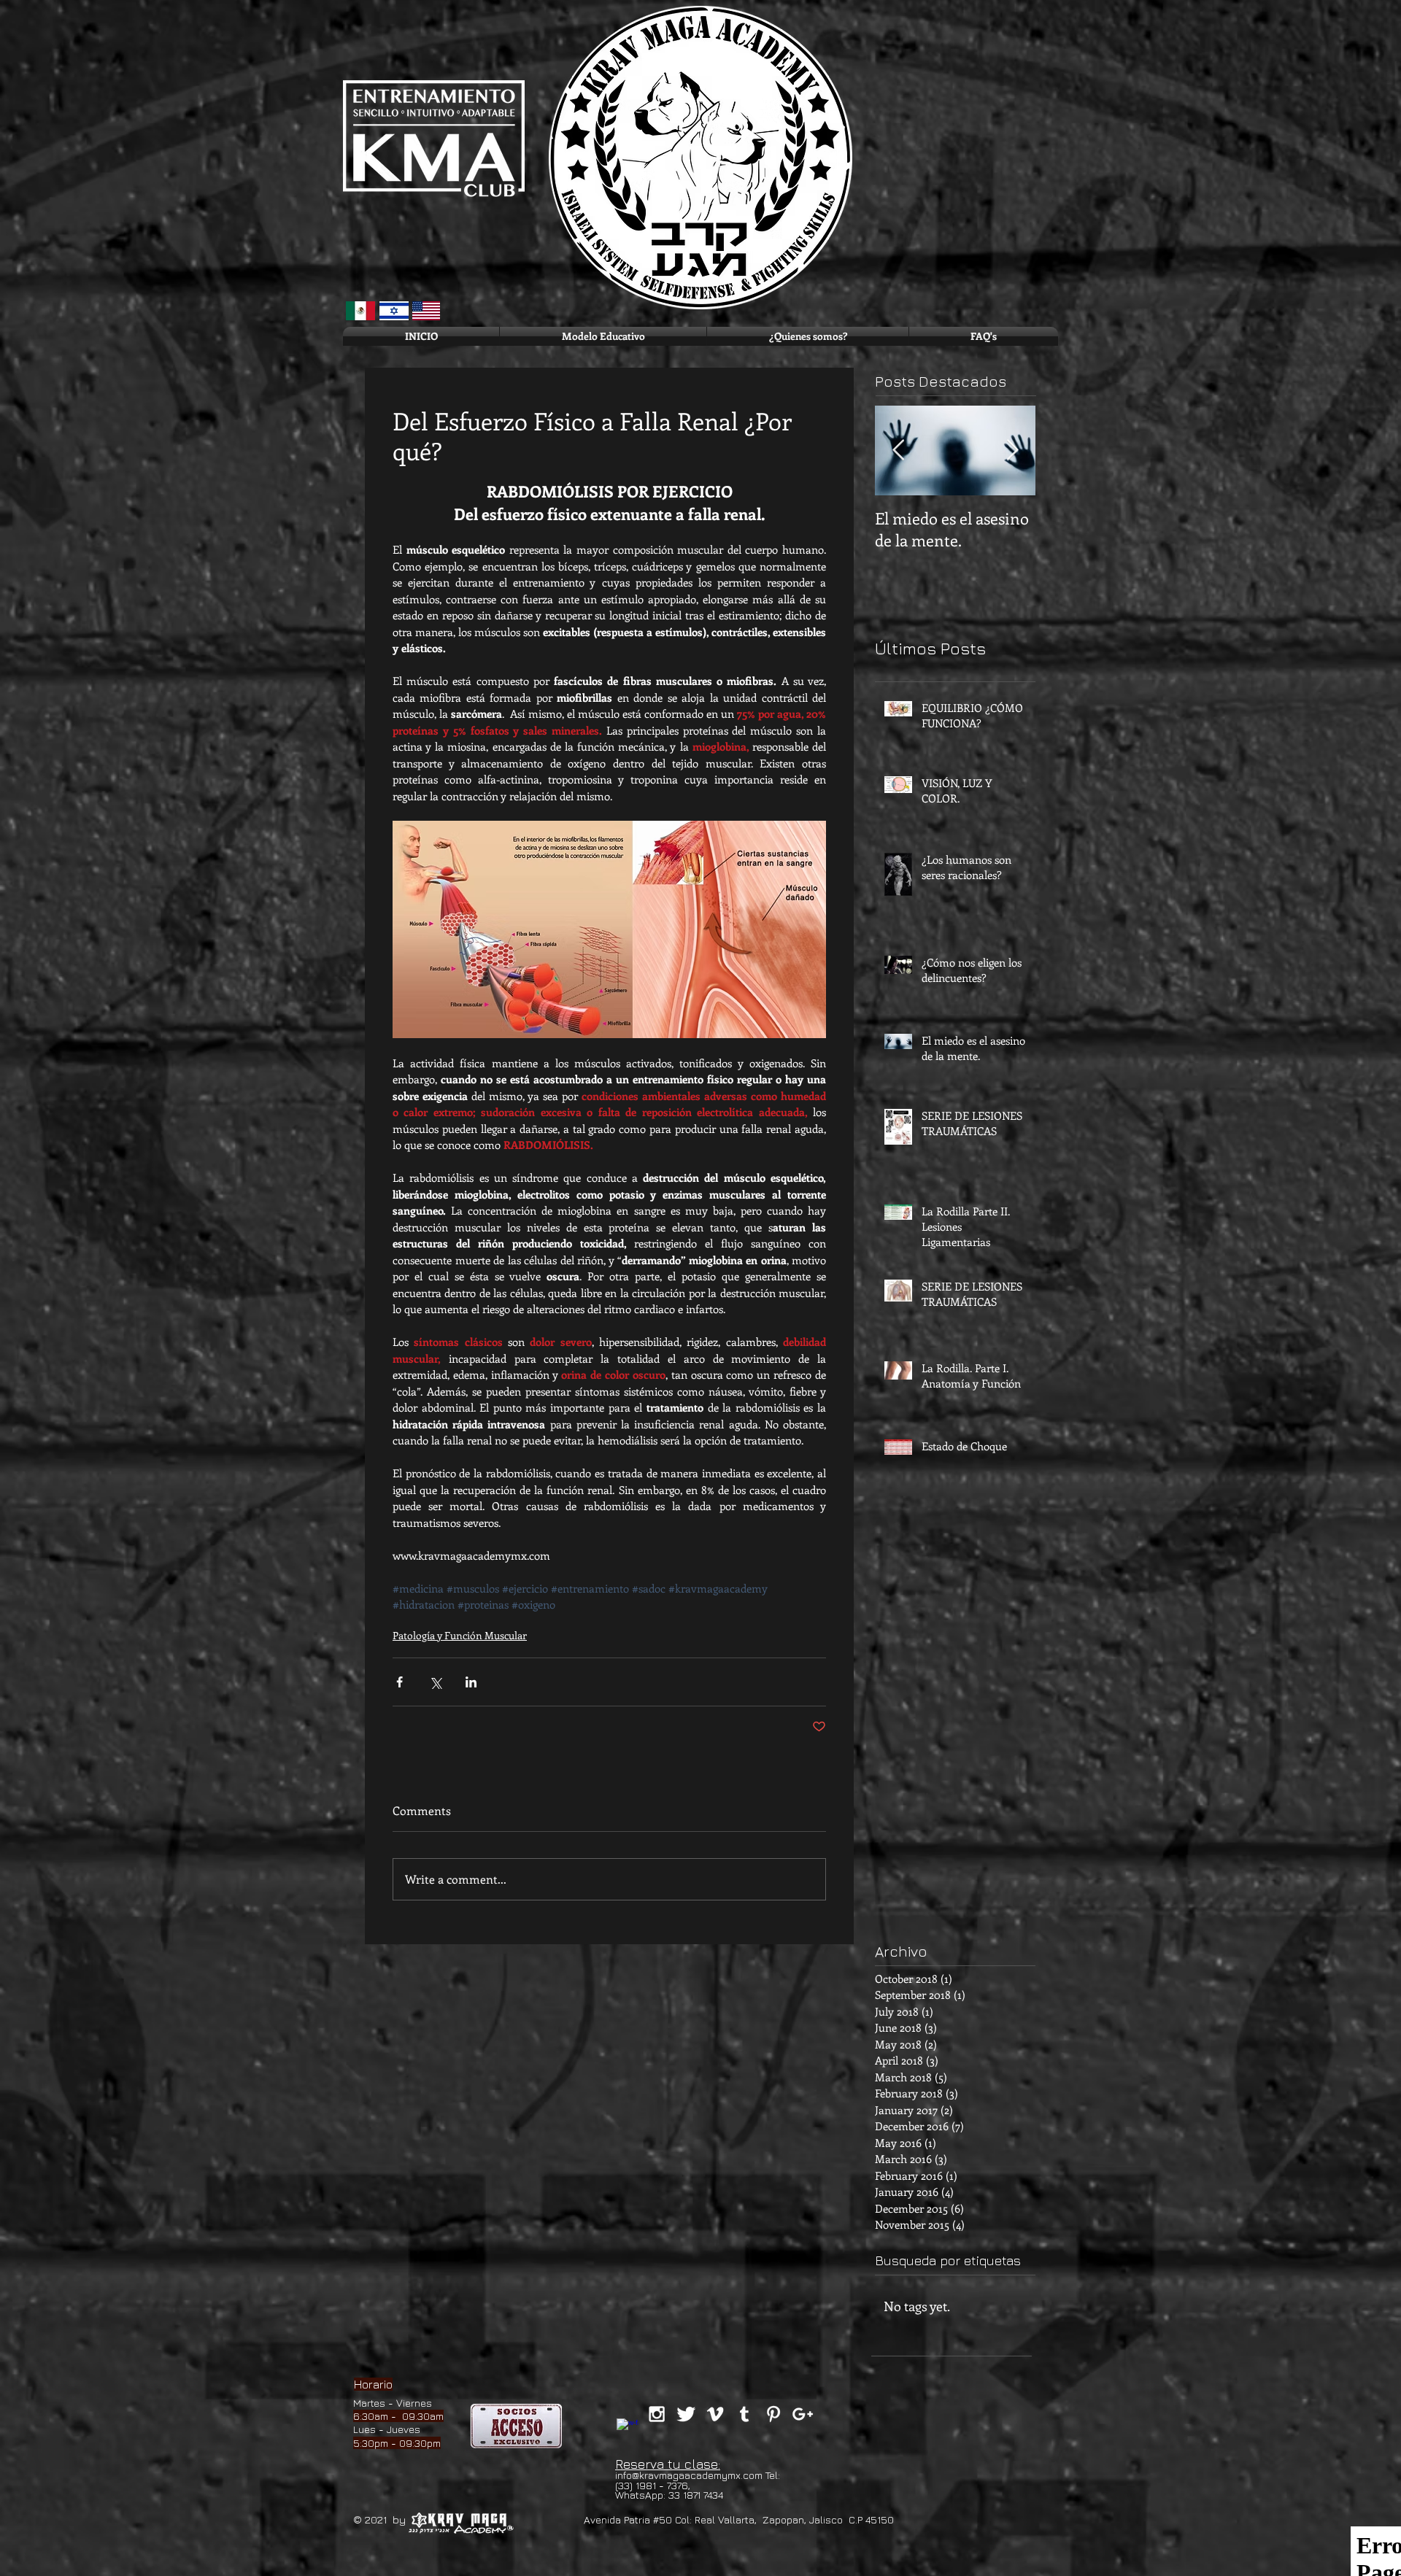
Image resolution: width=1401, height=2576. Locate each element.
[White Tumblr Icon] (744, 2414)
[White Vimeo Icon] (715, 2414)
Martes (369, 2403)
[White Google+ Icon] (803, 2414)
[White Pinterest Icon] (773, 2414)
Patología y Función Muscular (460, 1635)
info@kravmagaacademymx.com (689, 2475)
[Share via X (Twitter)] (435, 1682)
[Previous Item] (898, 450)
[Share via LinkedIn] (471, 1682)
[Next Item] (1012, 450)
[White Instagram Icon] (657, 2414)
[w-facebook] (628, 2429)
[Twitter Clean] (686, 2414)
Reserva (640, 2464)
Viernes (414, 2403)
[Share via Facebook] (400, 1682)
